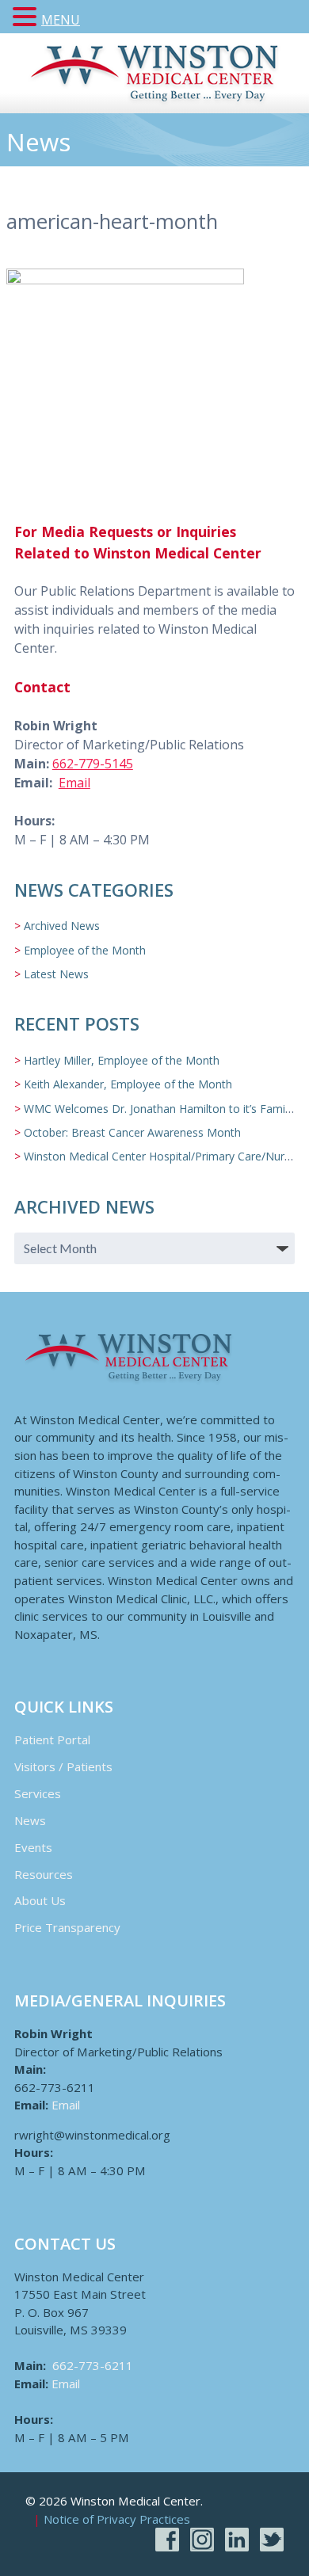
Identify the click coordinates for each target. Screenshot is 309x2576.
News (30, 1820)
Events (33, 1847)
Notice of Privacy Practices (117, 2520)
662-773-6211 (93, 2365)
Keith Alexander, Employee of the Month (128, 1084)
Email (74, 783)
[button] (27, 17)
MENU (61, 20)
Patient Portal (52, 1740)
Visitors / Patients (63, 1766)
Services (38, 1793)
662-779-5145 (93, 764)
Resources (44, 1874)
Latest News (56, 974)
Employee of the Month (85, 950)
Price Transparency (67, 1927)
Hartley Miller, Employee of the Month (122, 1060)
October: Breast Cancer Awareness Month (132, 1132)
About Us (40, 1900)
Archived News (62, 926)
